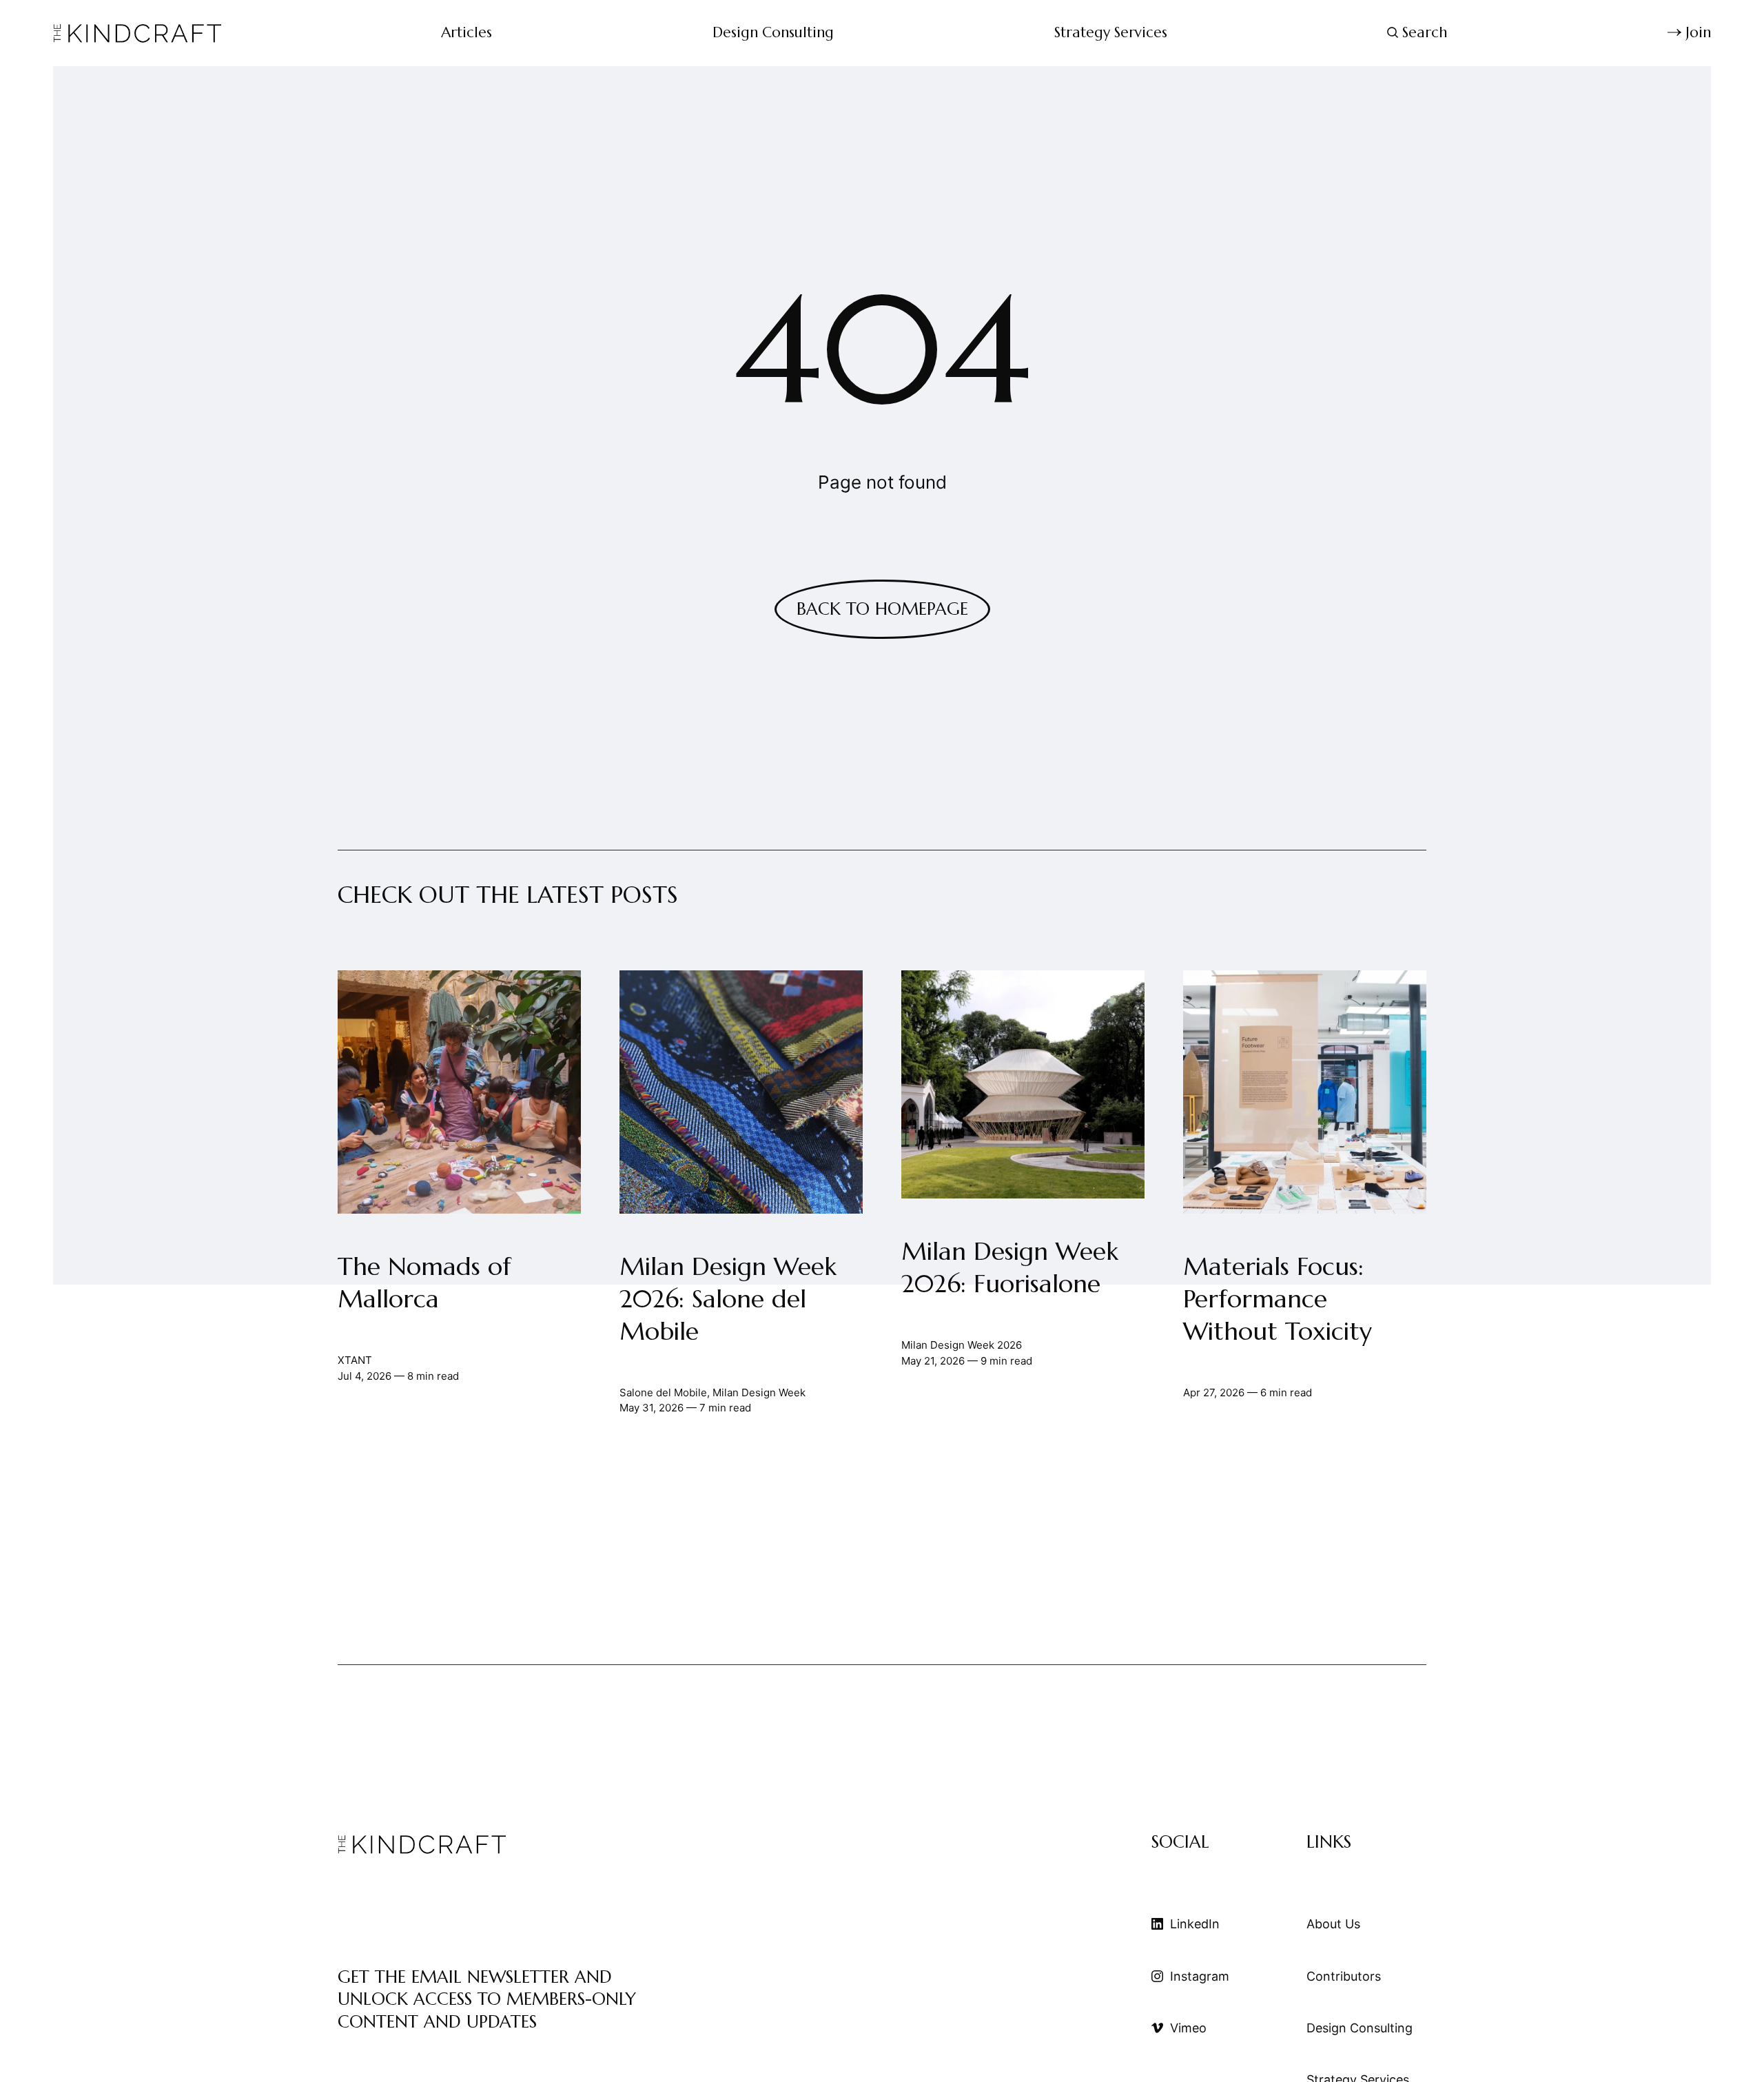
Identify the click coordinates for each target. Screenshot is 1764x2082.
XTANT (355, 1360)
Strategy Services (1111, 32)
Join (1698, 32)
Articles (466, 32)
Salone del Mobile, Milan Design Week (712, 1392)
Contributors (1344, 1976)
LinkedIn (1195, 1924)
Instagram (1200, 1976)
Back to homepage (882, 609)
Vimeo (1188, 2028)
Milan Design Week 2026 (962, 1345)
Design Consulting (773, 32)
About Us (1333, 1924)
